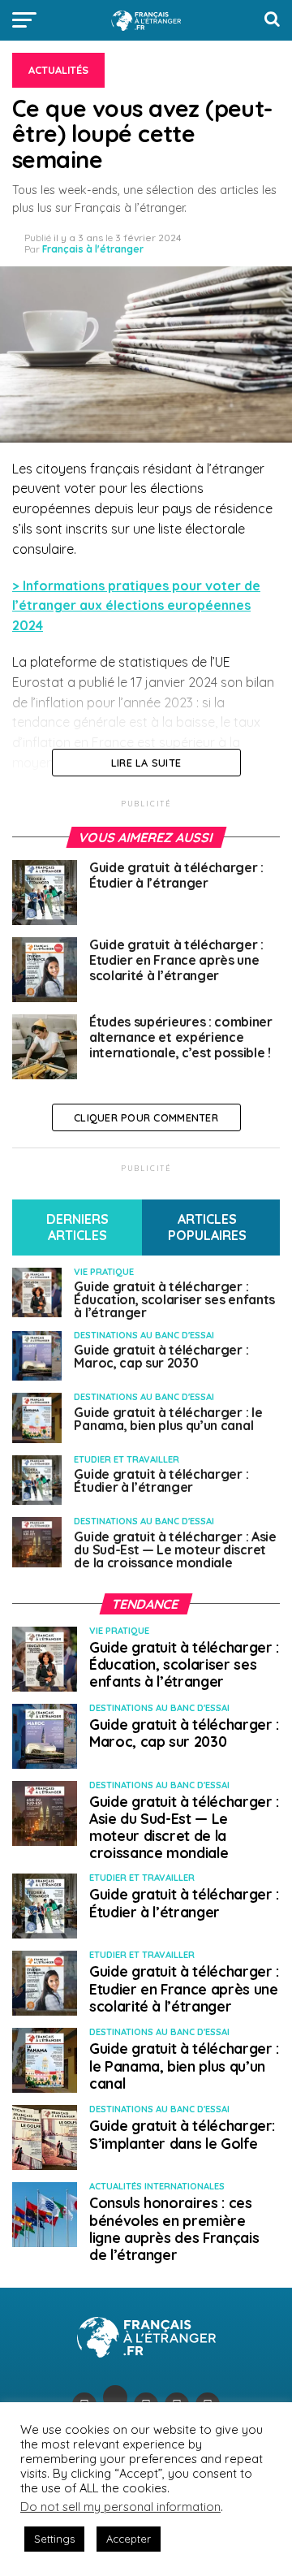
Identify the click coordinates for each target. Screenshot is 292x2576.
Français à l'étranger (93, 249)
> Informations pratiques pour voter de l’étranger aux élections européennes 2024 (136, 606)
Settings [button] (54, 2539)
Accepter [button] (129, 2539)
